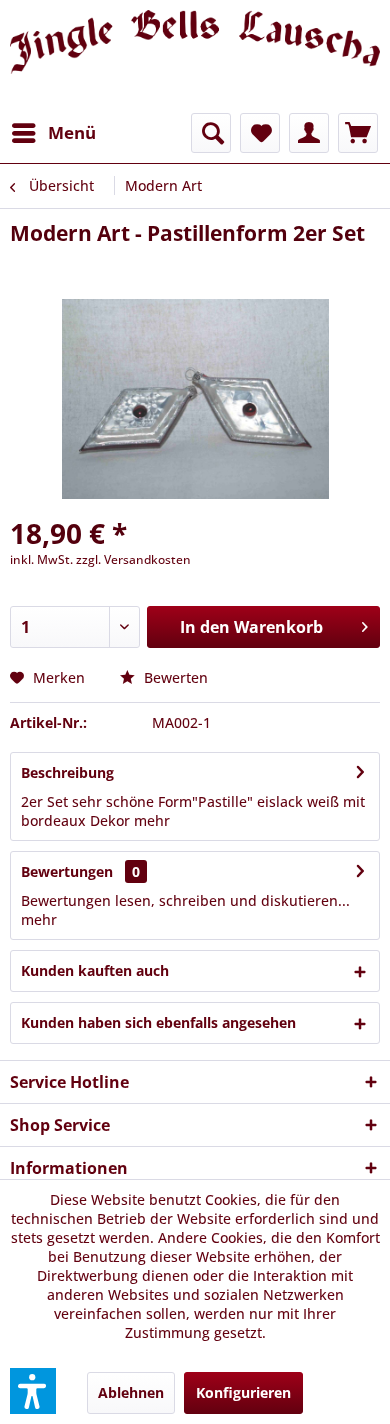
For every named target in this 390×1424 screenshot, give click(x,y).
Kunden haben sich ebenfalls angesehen (158, 1022)
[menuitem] (53, 133)
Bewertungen (67, 871)
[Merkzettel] (260, 133)
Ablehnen (131, 1392)
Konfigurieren (243, 1392)
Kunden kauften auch (95, 970)
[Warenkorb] (358, 133)
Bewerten (174, 677)
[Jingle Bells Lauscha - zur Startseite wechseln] (195, 56)
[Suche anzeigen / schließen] (211, 133)
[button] (33, 1391)
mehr (150, 820)
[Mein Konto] (309, 133)
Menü (72, 132)
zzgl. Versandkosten (133, 559)
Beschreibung (67, 772)
